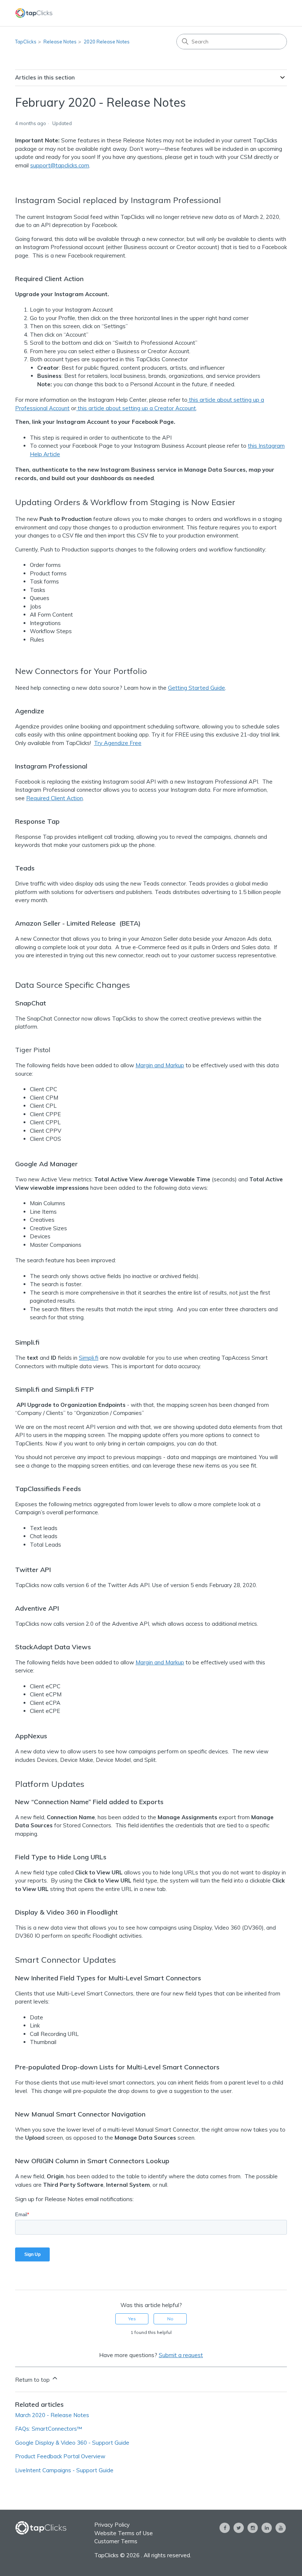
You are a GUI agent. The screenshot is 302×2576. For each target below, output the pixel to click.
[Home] (34, 13)
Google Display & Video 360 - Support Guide (72, 2443)
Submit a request (181, 2355)
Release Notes (60, 42)
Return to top (33, 2380)
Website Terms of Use (124, 2533)
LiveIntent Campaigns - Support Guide (64, 2470)
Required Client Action (55, 798)
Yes (132, 2319)
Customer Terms (116, 2541)
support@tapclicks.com (60, 165)
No (170, 2319)
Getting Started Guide (196, 688)
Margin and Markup (160, 1065)
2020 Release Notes (107, 42)
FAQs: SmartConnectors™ (49, 2429)
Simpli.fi (89, 1358)
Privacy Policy (112, 2525)
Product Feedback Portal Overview (60, 2456)
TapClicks (26, 42)
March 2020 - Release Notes (52, 2415)
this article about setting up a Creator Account (136, 408)
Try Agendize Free (118, 743)
